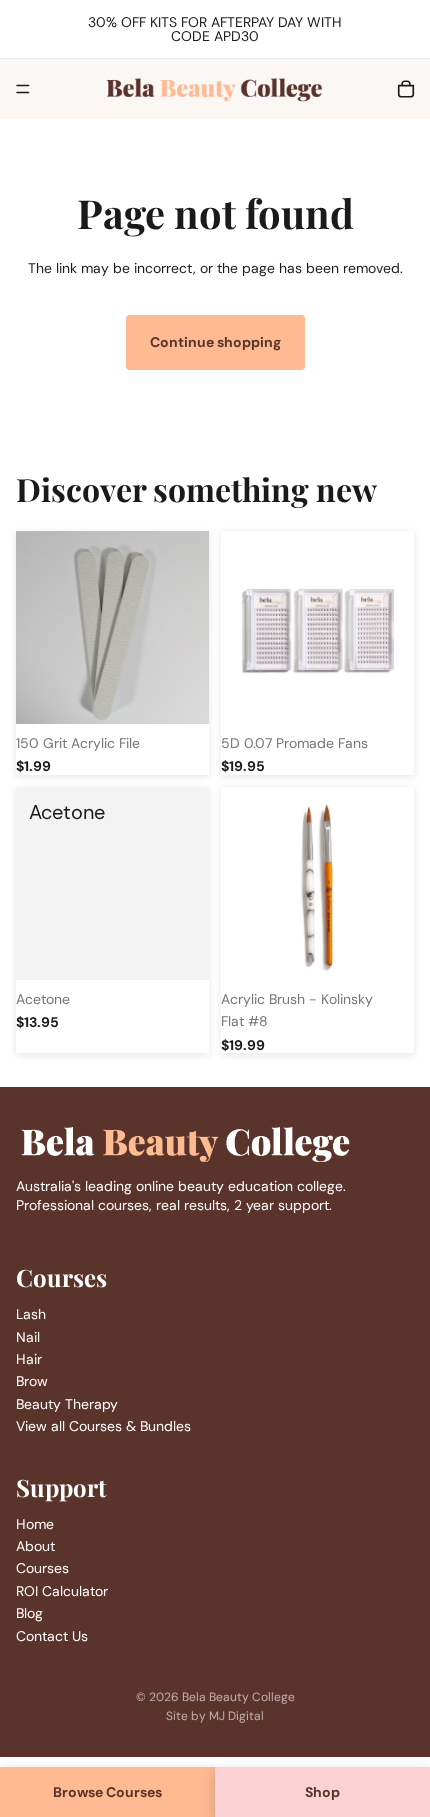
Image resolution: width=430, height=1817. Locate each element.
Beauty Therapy (67, 1404)
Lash (31, 1314)
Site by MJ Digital (215, 1716)
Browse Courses (107, 1792)
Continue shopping (215, 342)
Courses (42, 1568)
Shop (322, 1792)
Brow (32, 1381)
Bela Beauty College (238, 1697)
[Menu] (23, 89)
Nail (28, 1336)
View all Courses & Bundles (103, 1426)
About (35, 1546)
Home (35, 1524)
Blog (29, 1613)
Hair (29, 1359)
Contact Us (52, 1636)
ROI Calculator (62, 1591)
